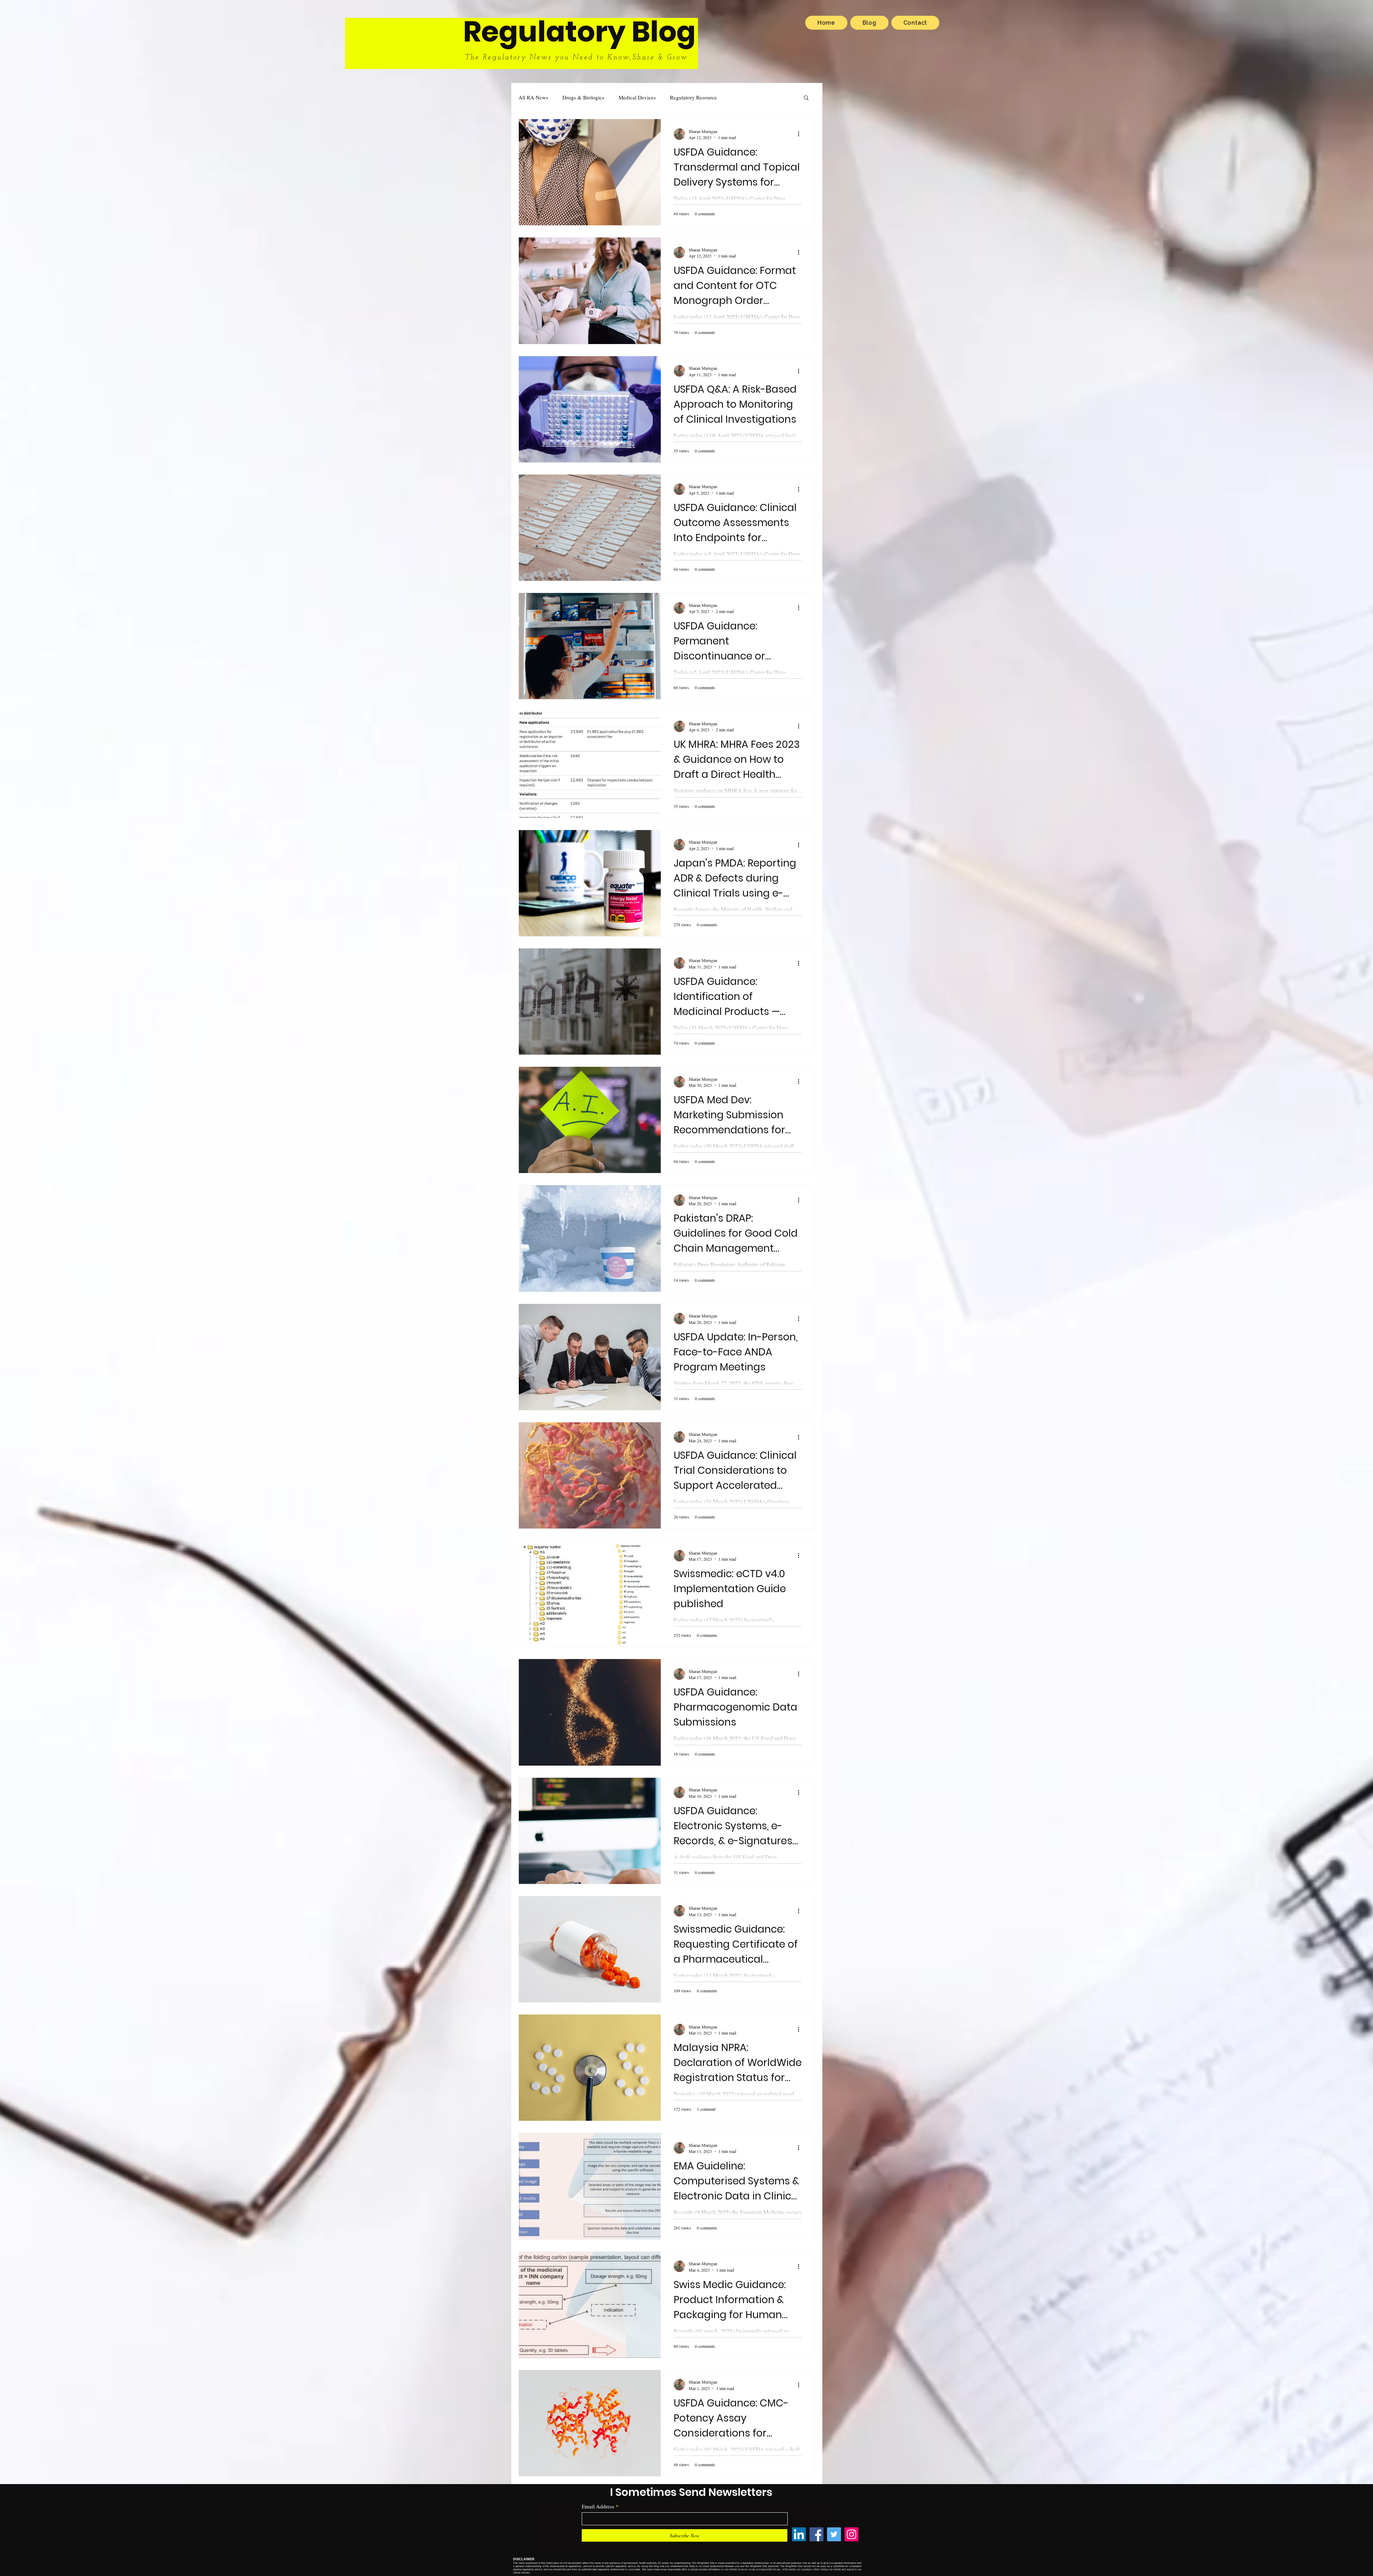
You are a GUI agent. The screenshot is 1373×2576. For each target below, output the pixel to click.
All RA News (533, 97)
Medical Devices (637, 97)
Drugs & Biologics (583, 97)
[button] (806, 98)
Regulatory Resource (693, 97)
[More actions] (801, 134)
